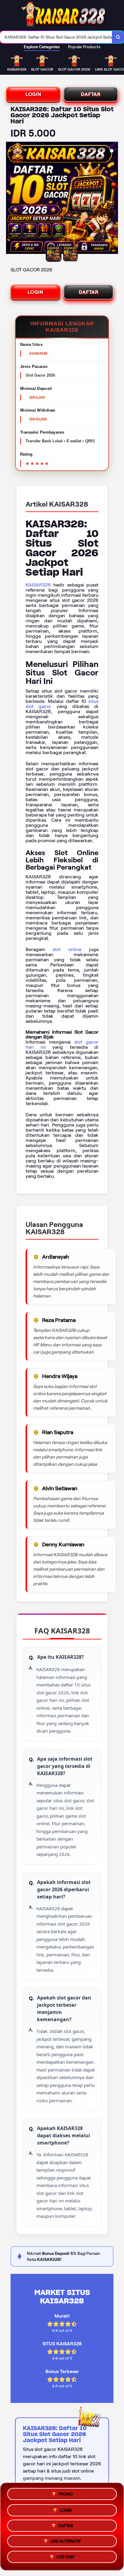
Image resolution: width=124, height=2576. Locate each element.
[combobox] (56, 37)
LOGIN (33, 94)
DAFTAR (91, 94)
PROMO (66, 2492)
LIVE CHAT (66, 2559)
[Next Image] (113, 199)
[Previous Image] (11, 199)
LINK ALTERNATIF (66, 2542)
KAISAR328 (38, 585)
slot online (67, 949)
